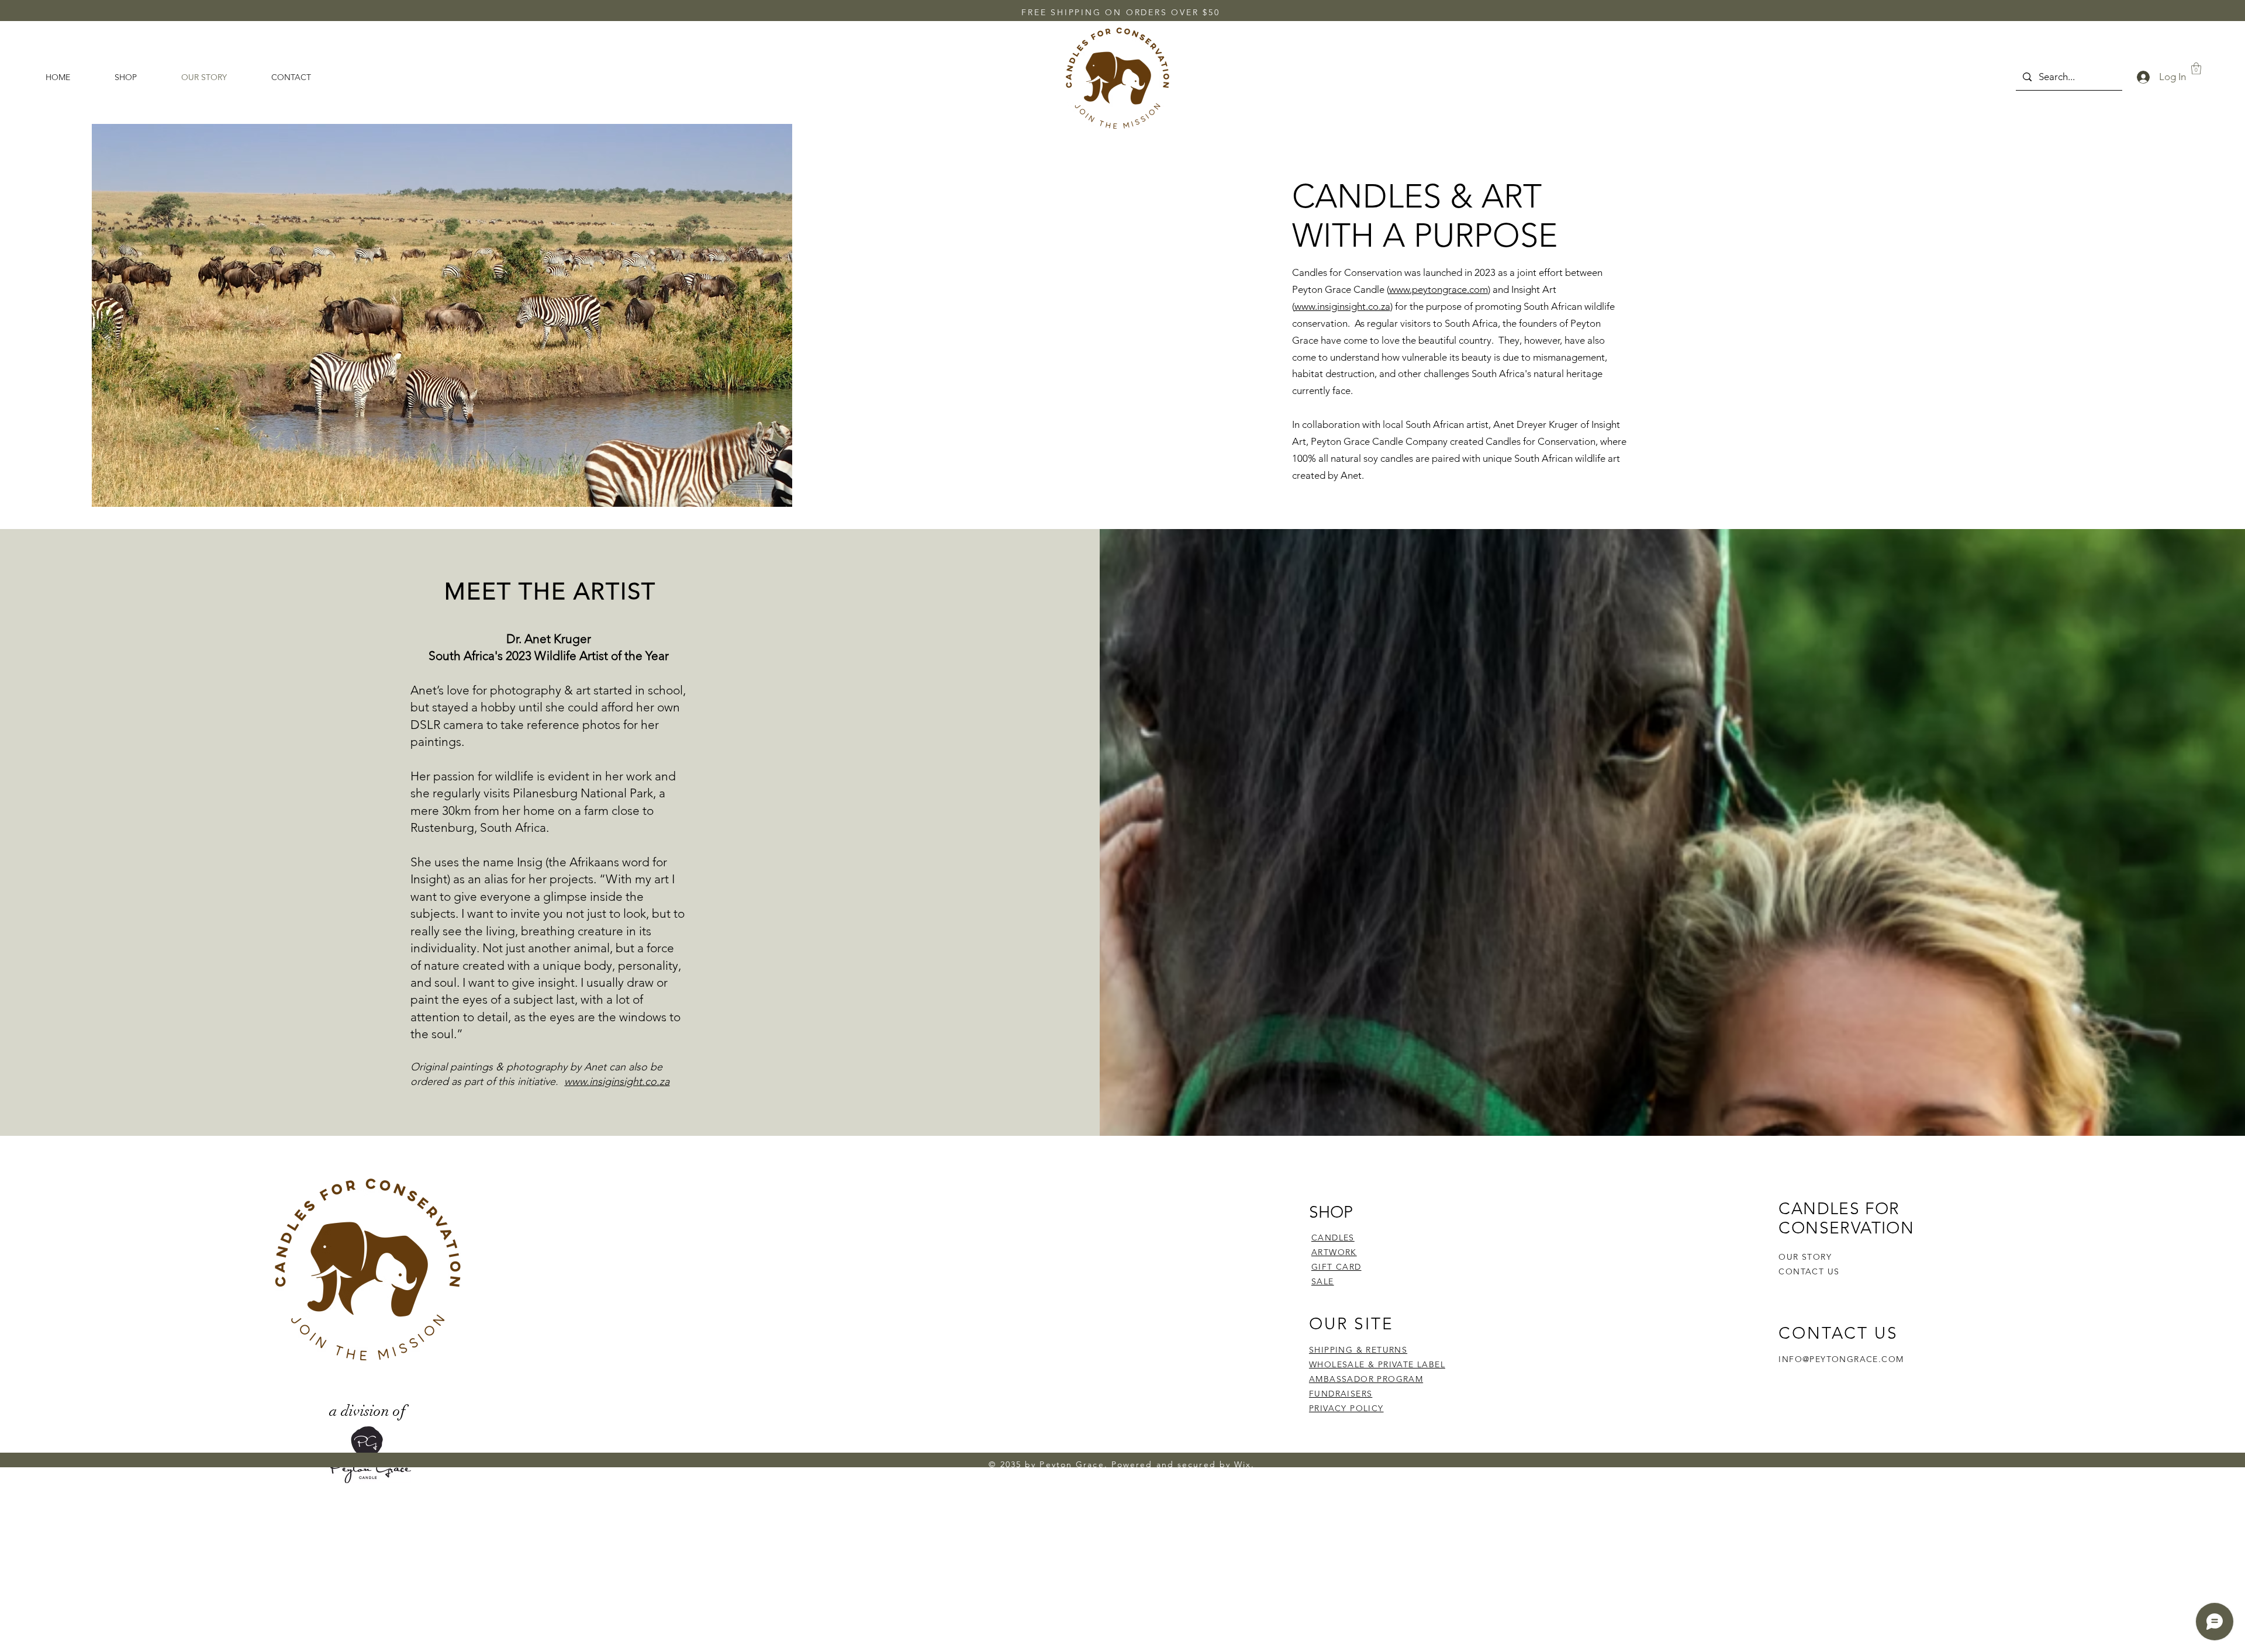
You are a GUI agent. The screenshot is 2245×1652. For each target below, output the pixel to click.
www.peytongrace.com (1438, 289)
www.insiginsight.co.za (1342, 306)
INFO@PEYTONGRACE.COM (1841, 1359)
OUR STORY (1805, 1257)
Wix (1243, 1464)
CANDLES (1333, 1238)
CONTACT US (1809, 1271)
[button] (2196, 68)
